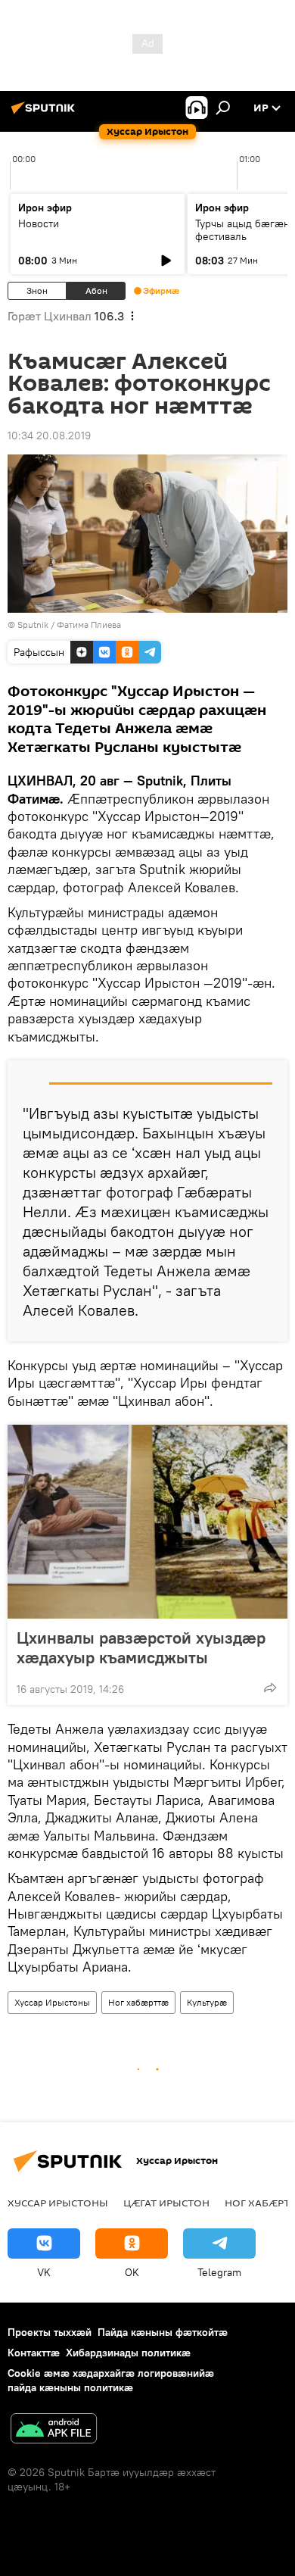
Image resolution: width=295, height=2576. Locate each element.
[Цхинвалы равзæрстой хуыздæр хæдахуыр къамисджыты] (147, 1522)
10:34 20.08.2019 (49, 436)
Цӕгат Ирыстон (166, 2203)
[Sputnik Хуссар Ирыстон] (45, 114)
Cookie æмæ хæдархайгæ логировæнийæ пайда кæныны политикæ (111, 2380)
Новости (39, 223)
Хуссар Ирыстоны (52, 2002)
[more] (270, 1688)
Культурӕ (207, 2002)
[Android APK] (54, 2430)
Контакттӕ (34, 2353)
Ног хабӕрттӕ (138, 2002)
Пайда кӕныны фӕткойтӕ (163, 2332)
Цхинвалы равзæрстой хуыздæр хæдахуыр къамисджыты (141, 1647)
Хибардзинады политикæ (128, 2353)
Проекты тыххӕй (50, 2332)
